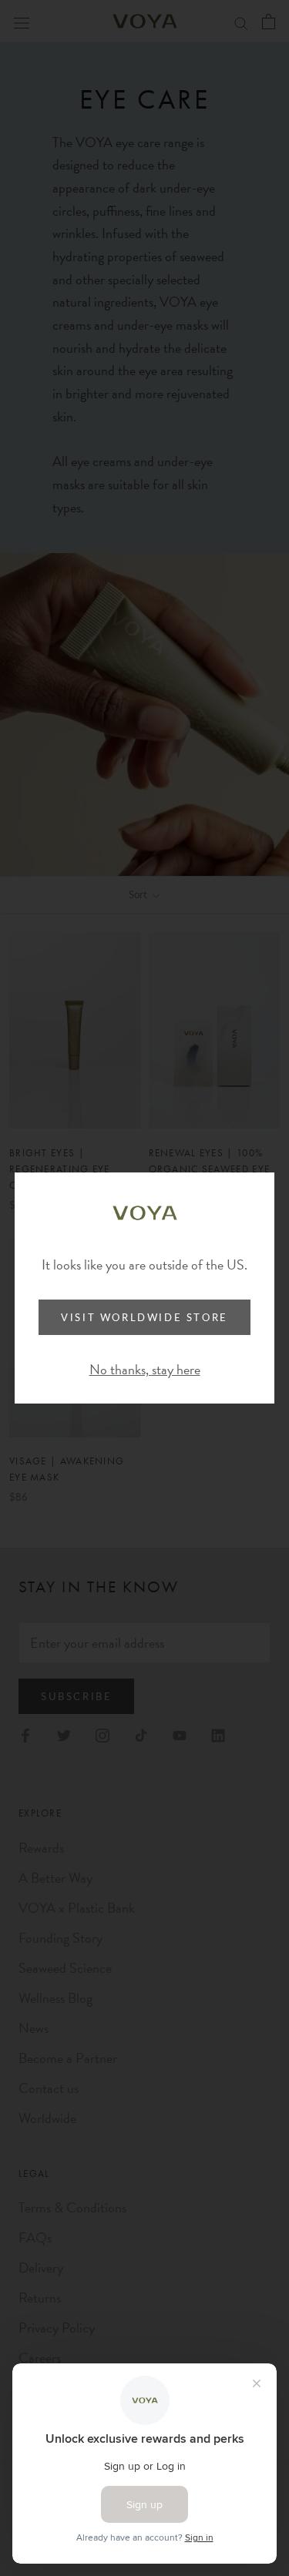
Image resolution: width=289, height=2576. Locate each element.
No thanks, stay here (145, 1369)
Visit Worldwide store (144, 1317)
